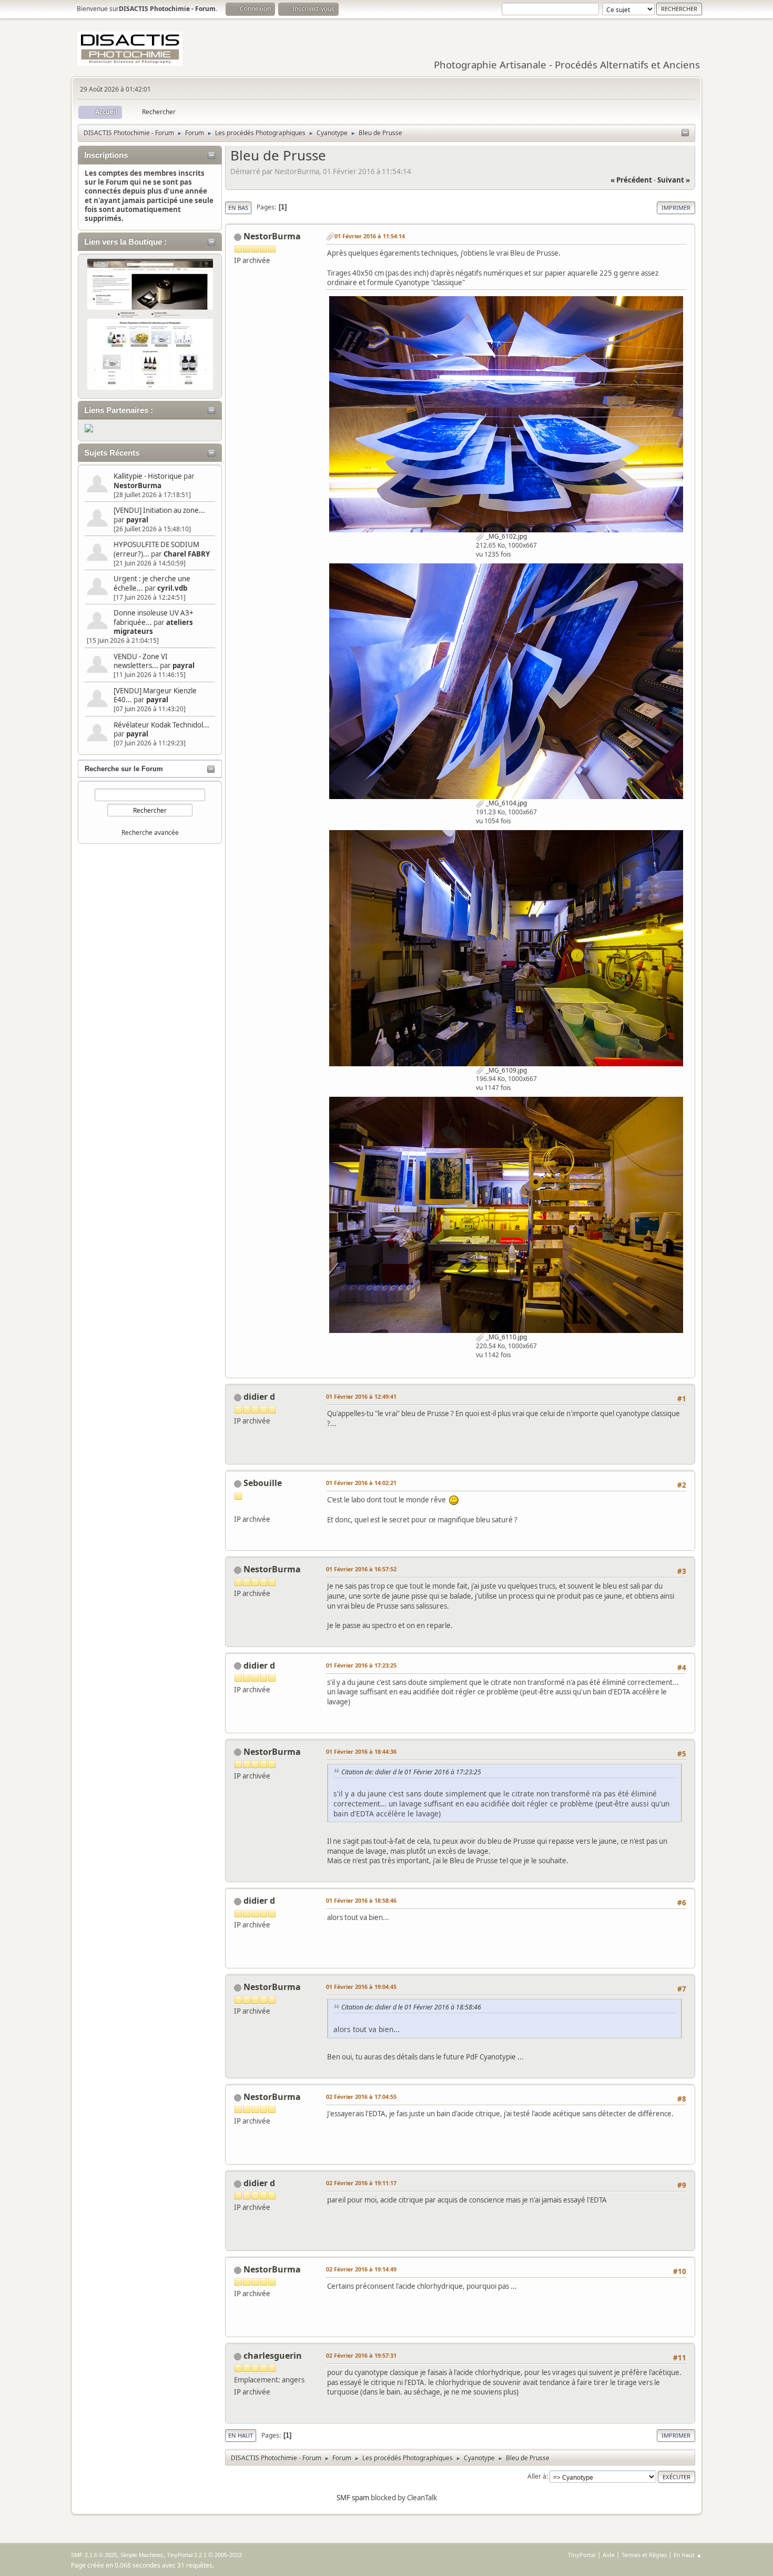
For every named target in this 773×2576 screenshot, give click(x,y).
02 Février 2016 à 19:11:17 (361, 2183)
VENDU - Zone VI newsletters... (141, 661)
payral (137, 520)
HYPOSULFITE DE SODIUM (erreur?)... (156, 549)
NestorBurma (138, 486)
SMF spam (353, 2498)
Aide (609, 2555)
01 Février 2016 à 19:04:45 (361, 1987)
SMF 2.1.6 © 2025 (94, 2555)
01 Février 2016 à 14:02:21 (361, 1483)
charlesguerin (273, 2356)
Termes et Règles (644, 2555)
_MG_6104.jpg (506, 803)
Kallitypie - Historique (148, 476)
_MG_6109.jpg (506, 1070)
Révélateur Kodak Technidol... (161, 725)
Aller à (537, 2476)
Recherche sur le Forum (124, 769)
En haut (241, 2435)
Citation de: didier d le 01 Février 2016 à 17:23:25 (411, 1772)
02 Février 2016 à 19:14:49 (361, 2269)
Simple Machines (142, 2555)
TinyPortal (582, 2555)
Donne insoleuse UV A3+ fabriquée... (154, 617)
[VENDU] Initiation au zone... (159, 510)
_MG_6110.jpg (506, 1337)
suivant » (674, 180)
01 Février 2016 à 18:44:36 (361, 1751)
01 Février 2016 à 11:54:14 (370, 236)
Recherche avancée (150, 832)
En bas (238, 208)
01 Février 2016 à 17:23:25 (361, 1665)
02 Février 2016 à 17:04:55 (361, 2097)
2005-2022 (228, 2555)
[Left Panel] (685, 133)
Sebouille (263, 1483)
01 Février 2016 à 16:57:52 (361, 1569)
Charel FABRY (187, 554)
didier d (259, 1397)
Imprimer (676, 208)
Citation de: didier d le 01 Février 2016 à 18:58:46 (411, 2007)
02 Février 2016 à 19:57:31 (361, 2355)
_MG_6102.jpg (506, 536)
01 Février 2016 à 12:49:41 (361, 1396)
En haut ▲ (688, 2555)
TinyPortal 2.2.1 (187, 2555)
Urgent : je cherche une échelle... (152, 583)
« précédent (631, 180)
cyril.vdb (172, 588)
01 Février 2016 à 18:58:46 (361, 1900)
